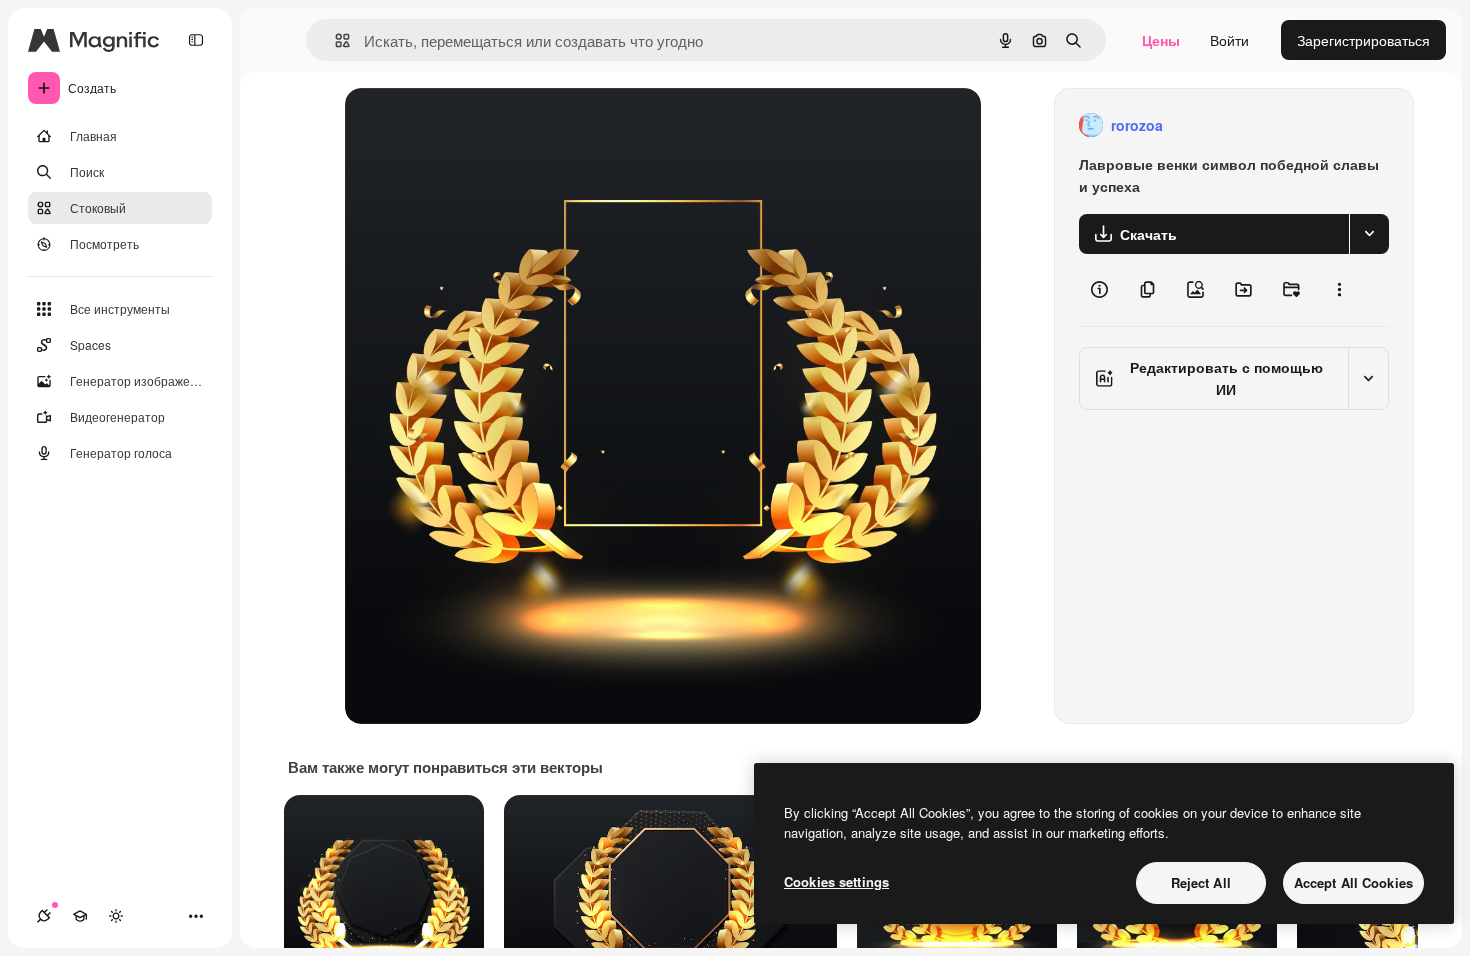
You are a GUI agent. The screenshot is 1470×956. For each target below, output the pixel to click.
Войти (1229, 40)
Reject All (1201, 882)
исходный (479, 125)
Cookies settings (836, 881)
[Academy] (80, 916)
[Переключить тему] (116, 916)
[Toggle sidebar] (196, 40)
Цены (1161, 40)
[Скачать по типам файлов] (1369, 234)
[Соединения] (44, 916)
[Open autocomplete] (334, 40)
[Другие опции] (1339, 290)
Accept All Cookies (1353, 882)
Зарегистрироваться (1363, 40)
